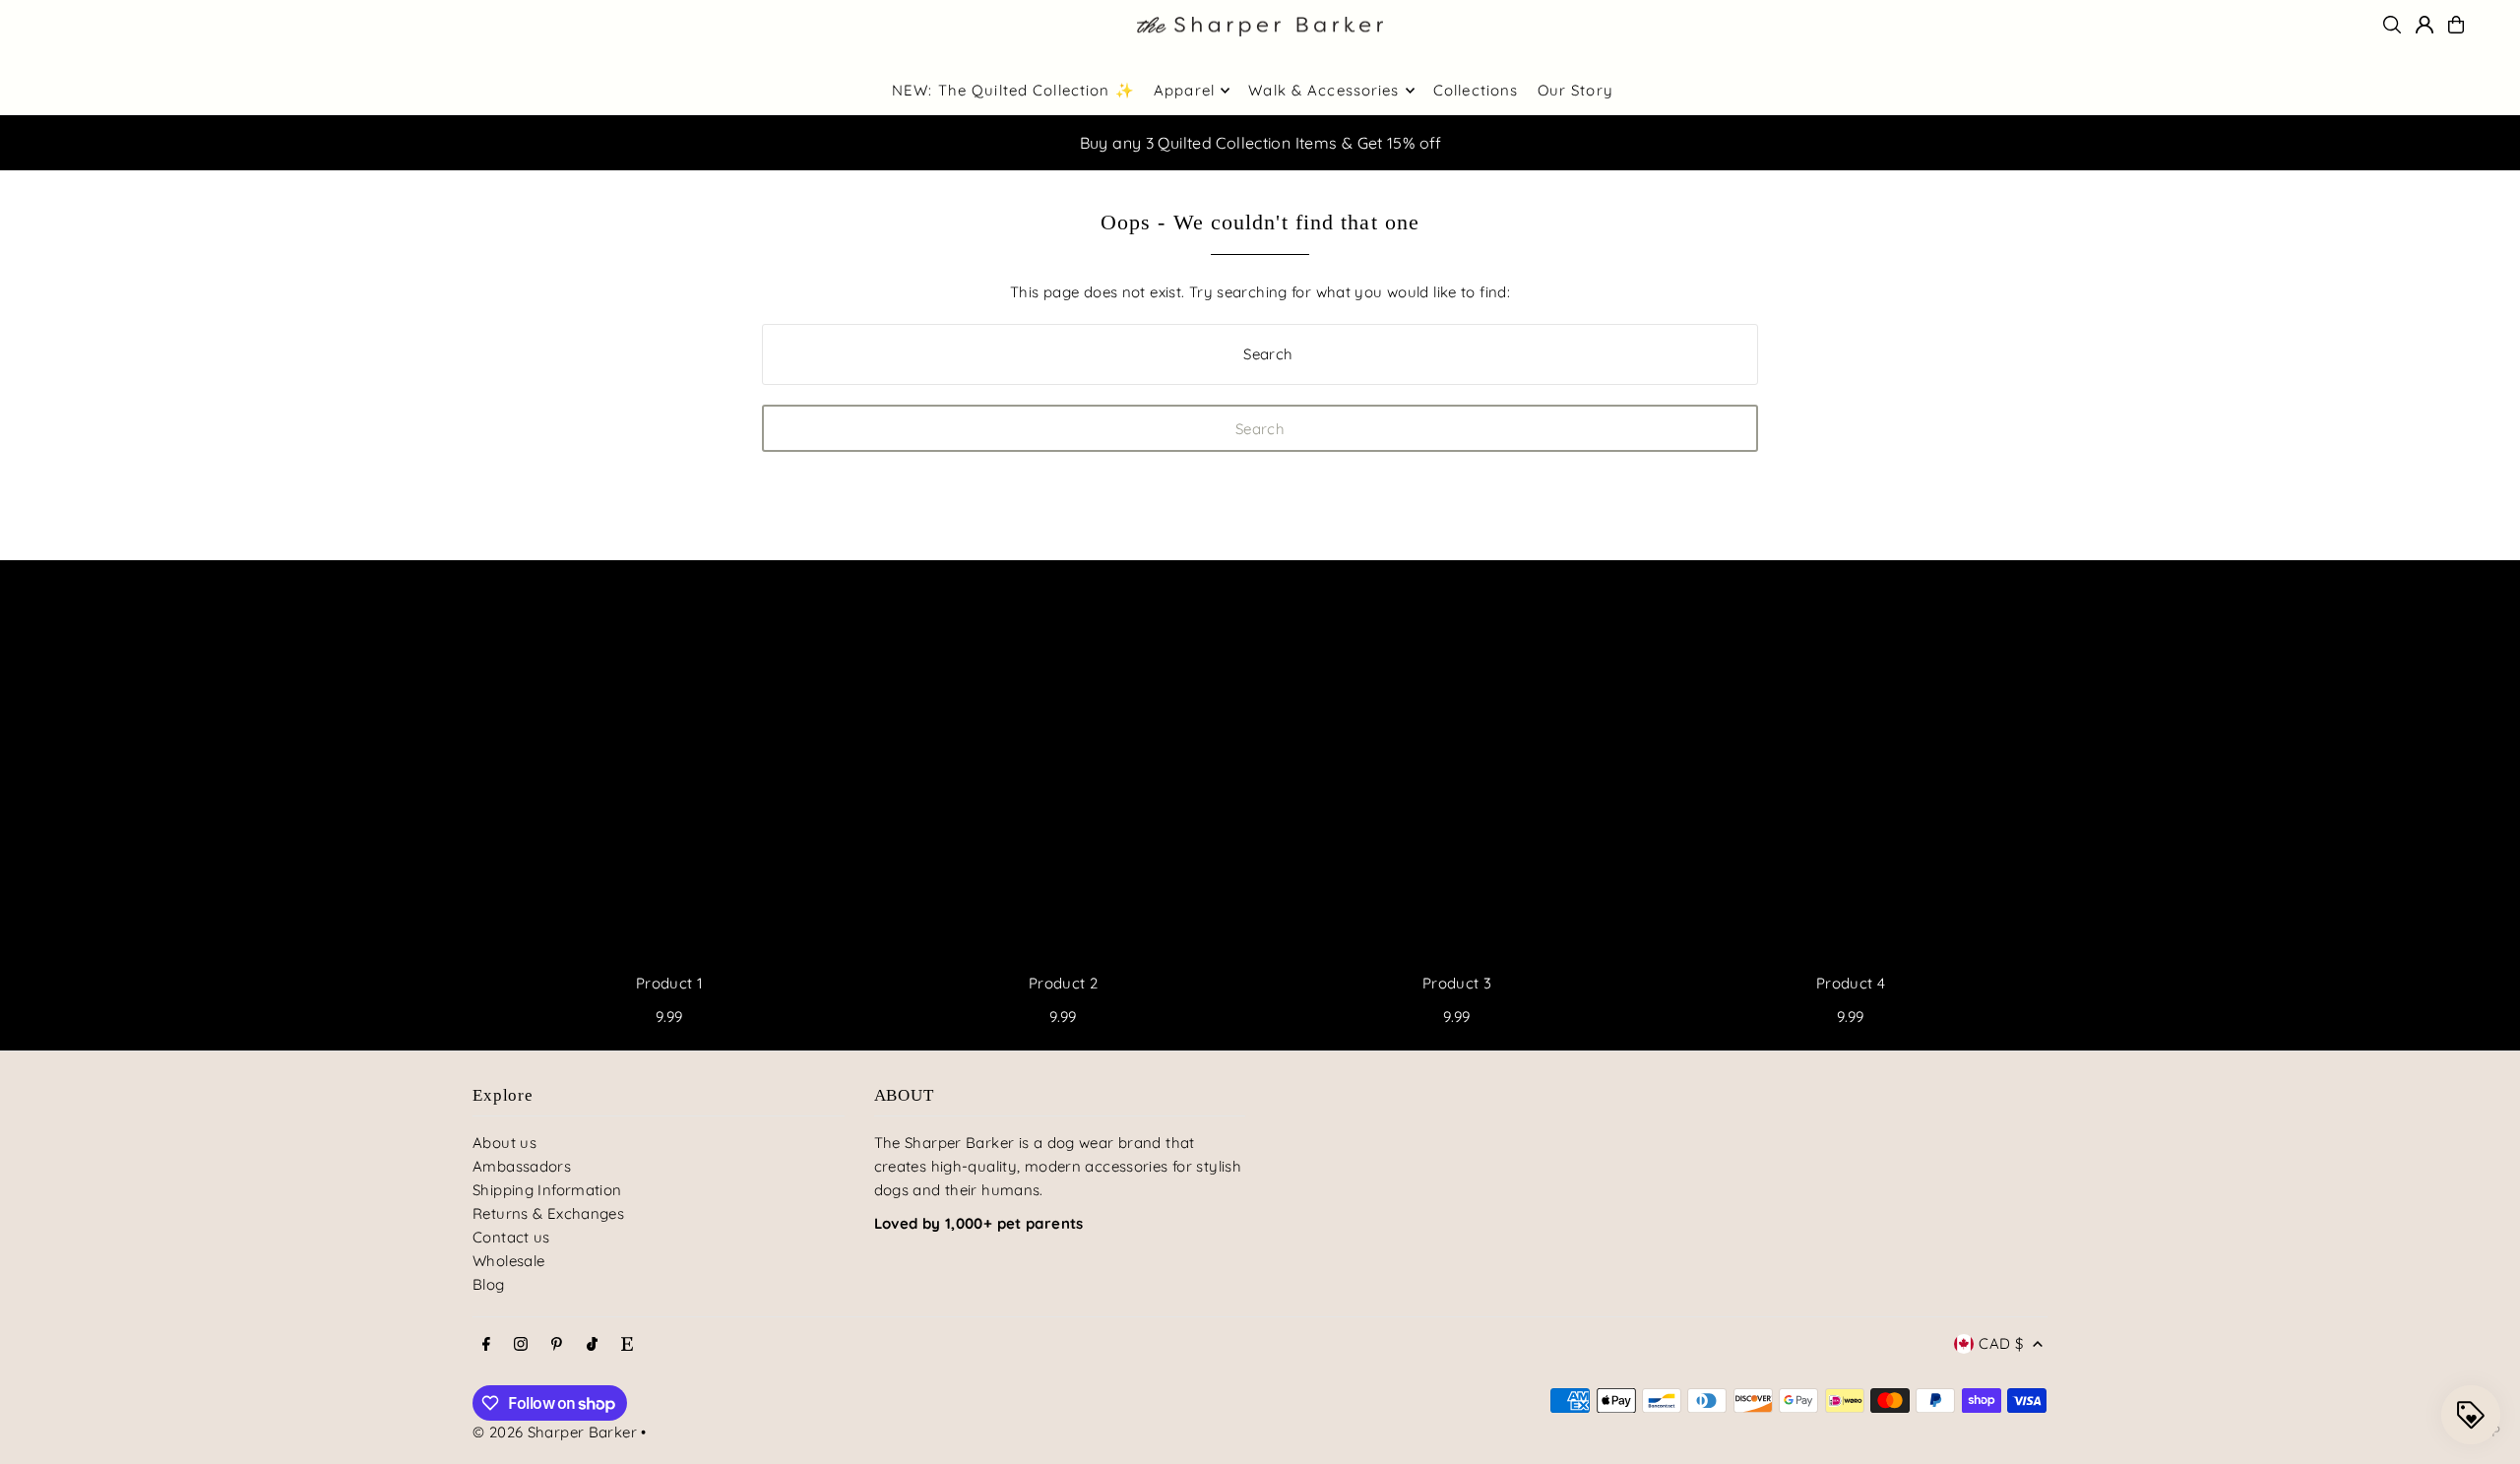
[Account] (2425, 25)
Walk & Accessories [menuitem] (1323, 90)
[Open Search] (2392, 25)
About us (504, 1143)
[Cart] (2456, 25)
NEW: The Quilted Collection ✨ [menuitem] (1013, 90)
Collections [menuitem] (1476, 90)
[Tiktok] (592, 1345)
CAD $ (2001, 1343)
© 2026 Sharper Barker (555, 1432)
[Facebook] (486, 1345)
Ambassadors (522, 1166)
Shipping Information (547, 1190)
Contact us (511, 1237)
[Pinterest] (557, 1345)
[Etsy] (627, 1345)
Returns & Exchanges (548, 1213)
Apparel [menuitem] (1184, 90)
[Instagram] (521, 1345)
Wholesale (508, 1261)
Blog (489, 1284)
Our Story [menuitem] (1575, 90)
